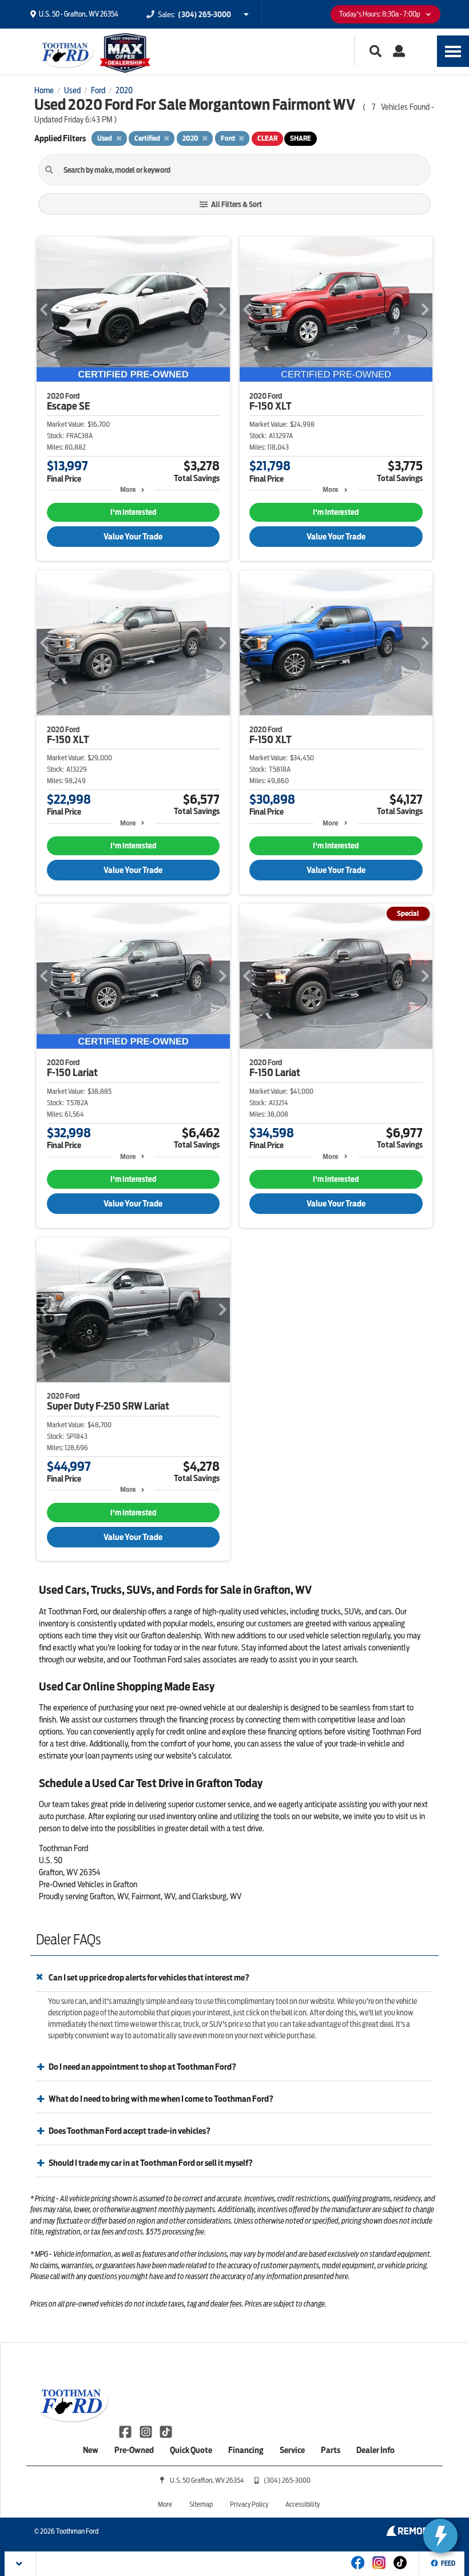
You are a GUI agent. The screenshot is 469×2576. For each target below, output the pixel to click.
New (91, 2450)
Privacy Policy (249, 2504)
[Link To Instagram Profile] (146, 2431)
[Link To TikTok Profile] (166, 2431)
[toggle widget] (440, 2536)
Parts (331, 2450)
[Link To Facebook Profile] (126, 2431)
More (128, 489)
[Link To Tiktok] (400, 2570)
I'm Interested (133, 512)
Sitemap (201, 2504)
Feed (448, 2563)
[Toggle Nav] (453, 51)
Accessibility (303, 2504)
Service (292, 2450)
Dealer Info (375, 2450)
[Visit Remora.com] (410, 2533)
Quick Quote (191, 2450)
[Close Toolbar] (20, 2564)
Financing (246, 2450)
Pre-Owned (134, 2450)
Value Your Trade (133, 537)
